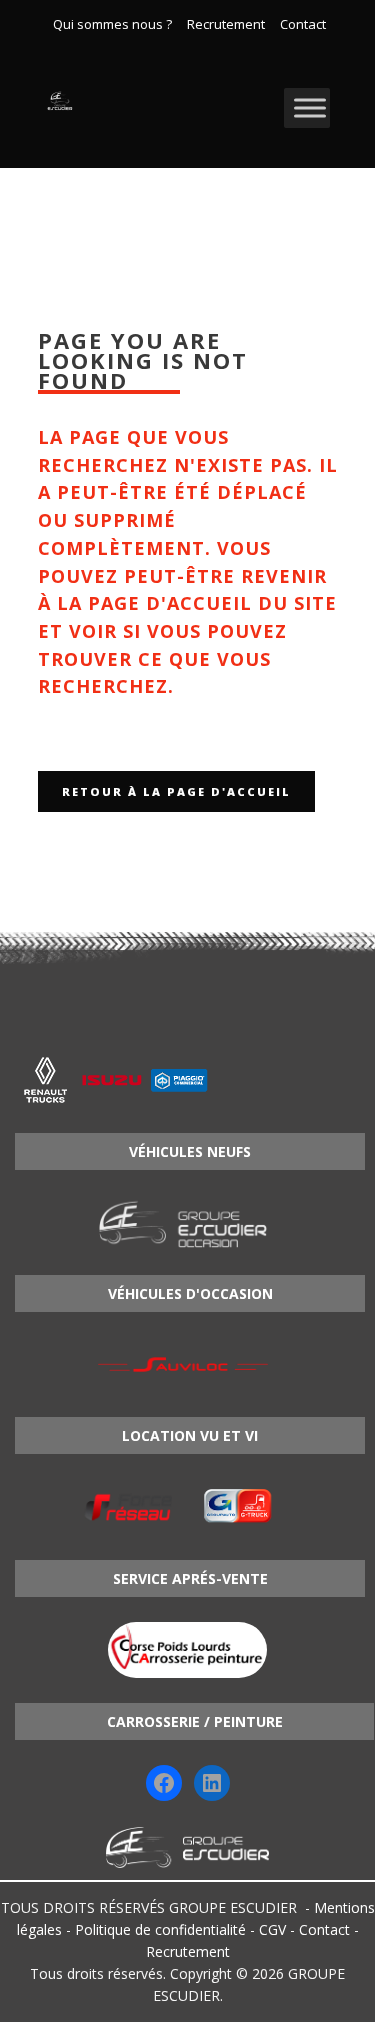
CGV (272, 1929)
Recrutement (226, 25)
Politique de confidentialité (160, 1929)
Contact (303, 25)
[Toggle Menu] (310, 107)
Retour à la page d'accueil (176, 791)
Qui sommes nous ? (112, 25)
